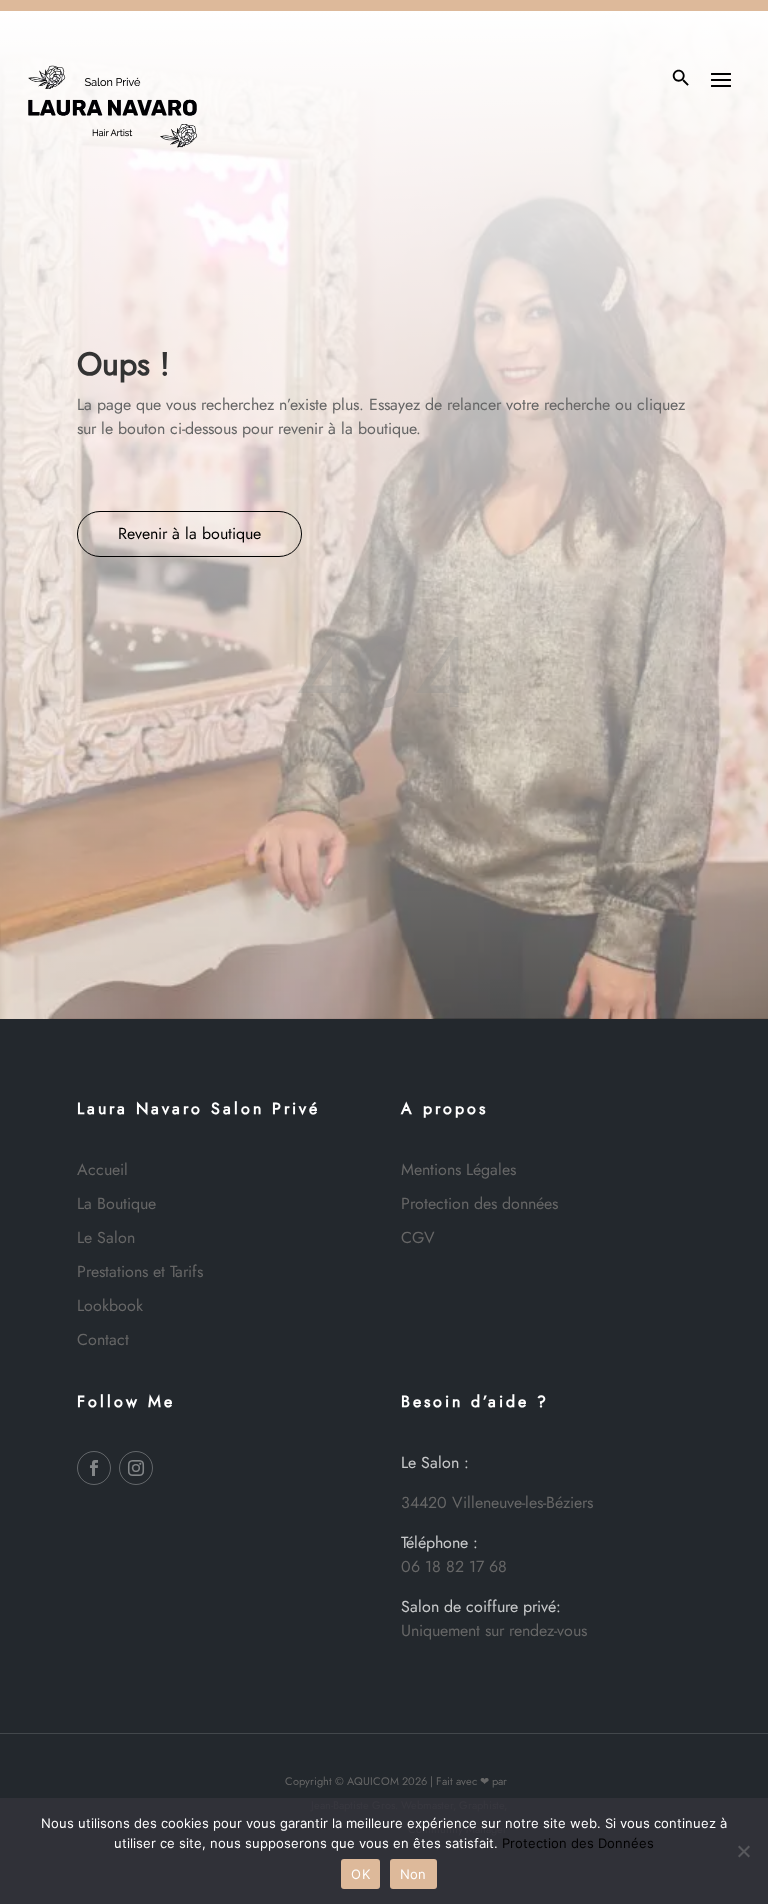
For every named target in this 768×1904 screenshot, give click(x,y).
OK (360, 1874)
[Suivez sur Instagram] (136, 1468)
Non (413, 1874)
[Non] (743, 1851)
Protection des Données (578, 1843)
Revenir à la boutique (189, 533)
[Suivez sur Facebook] (94, 1468)
